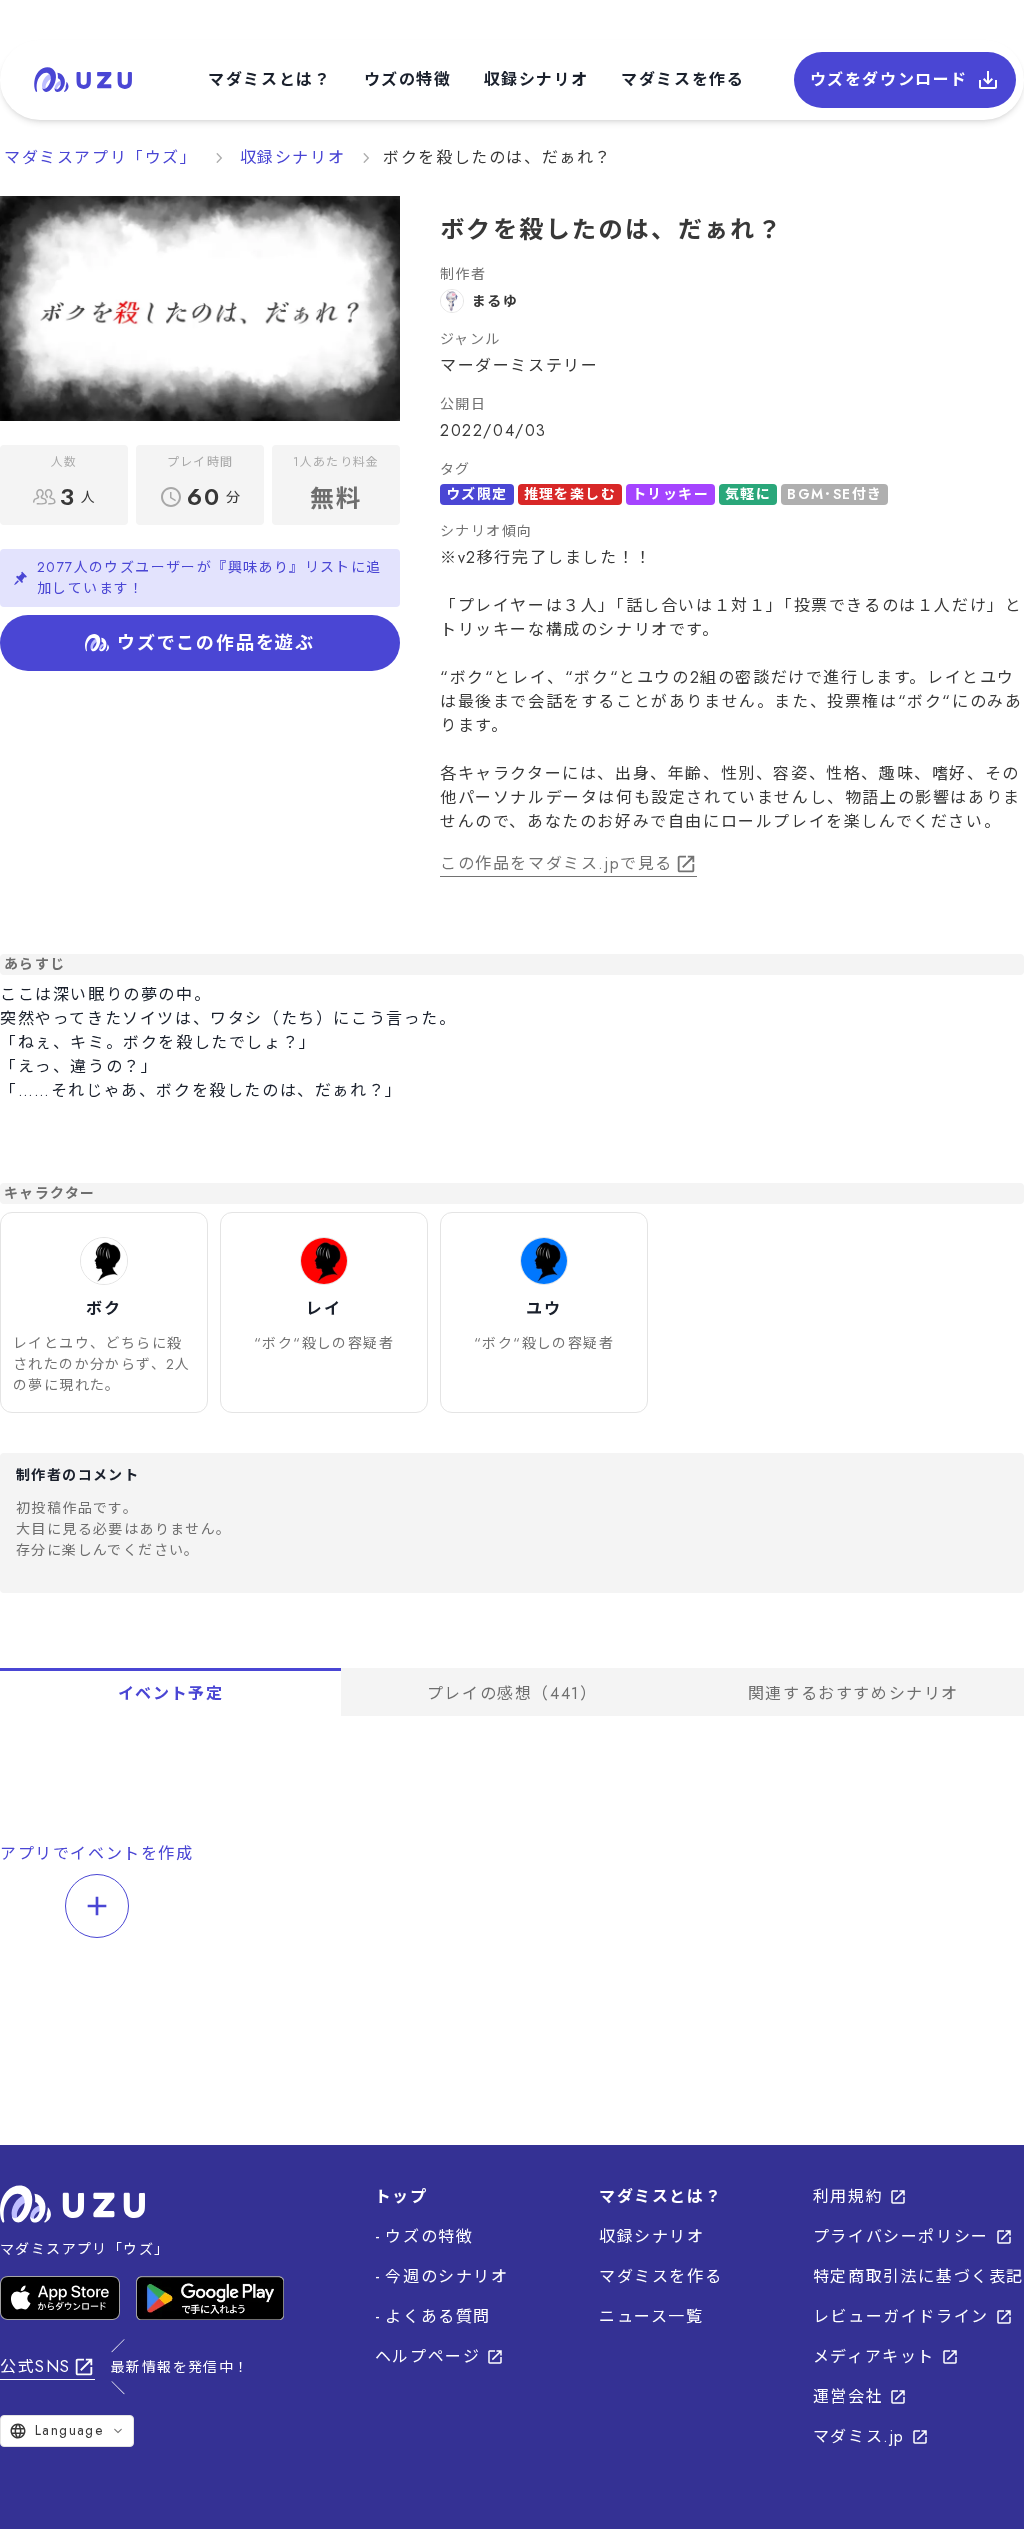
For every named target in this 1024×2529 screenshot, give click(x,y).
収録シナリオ (537, 79)
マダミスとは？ (269, 79)
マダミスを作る (682, 79)
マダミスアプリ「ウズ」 (101, 157)
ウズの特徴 (408, 79)
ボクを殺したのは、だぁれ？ (497, 157)
